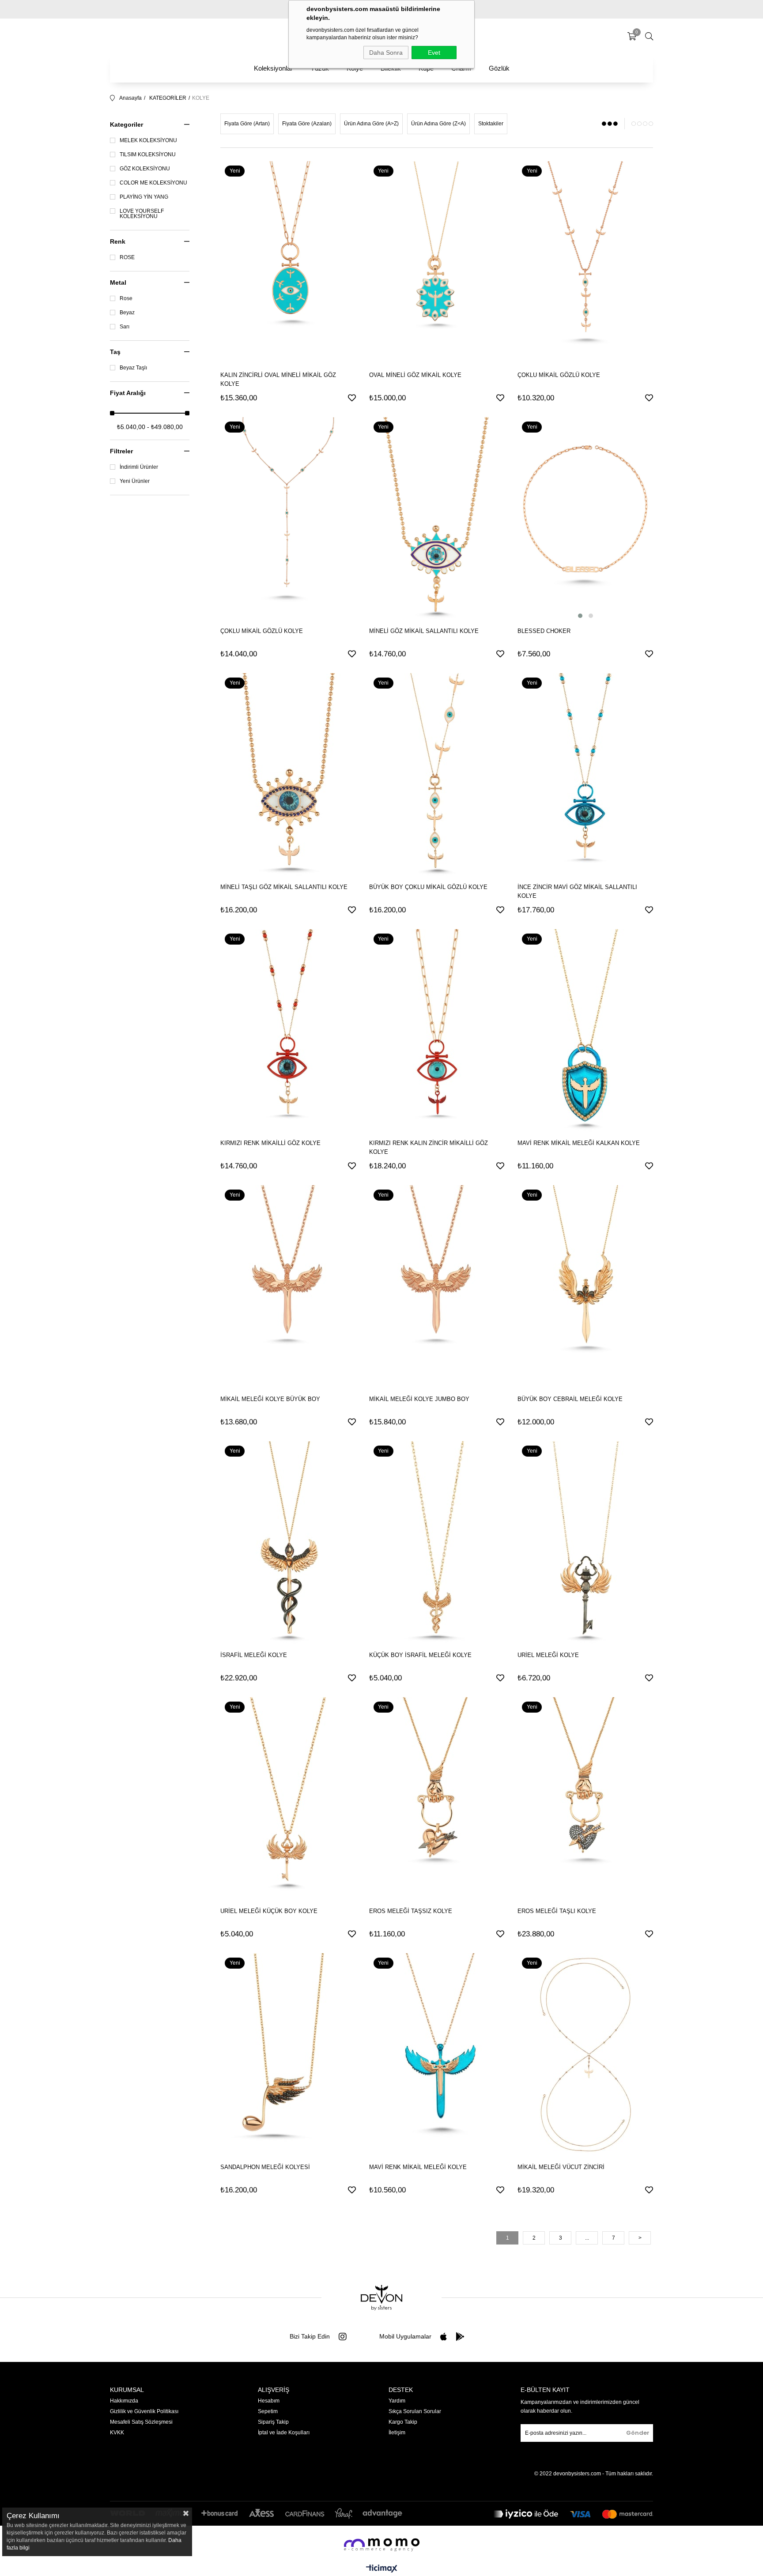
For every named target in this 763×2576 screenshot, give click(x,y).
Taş (115, 352)
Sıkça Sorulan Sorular (415, 2411)
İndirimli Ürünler (139, 467)
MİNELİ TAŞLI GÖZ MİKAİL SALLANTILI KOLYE (284, 887)
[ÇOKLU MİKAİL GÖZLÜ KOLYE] (585, 263)
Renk (118, 241)
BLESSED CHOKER (544, 631)
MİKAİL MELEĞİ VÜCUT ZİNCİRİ (561, 2167)
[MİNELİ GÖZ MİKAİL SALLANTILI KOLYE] (437, 519)
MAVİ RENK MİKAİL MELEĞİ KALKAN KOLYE (579, 1143)
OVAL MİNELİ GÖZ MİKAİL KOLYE (415, 375)
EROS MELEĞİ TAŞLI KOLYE (557, 1911)
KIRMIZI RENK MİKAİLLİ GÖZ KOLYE (270, 1143)
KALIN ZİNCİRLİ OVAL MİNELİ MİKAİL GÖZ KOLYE (278, 379)
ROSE (127, 257)
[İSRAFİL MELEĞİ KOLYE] (288, 1543)
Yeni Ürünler (135, 481)
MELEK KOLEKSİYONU (148, 140)
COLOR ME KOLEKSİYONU (153, 183)
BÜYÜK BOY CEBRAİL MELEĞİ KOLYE (570, 1399)
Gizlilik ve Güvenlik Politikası (144, 2411)
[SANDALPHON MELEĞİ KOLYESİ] (288, 2055)
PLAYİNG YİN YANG (144, 197)
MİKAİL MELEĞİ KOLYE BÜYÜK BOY (270, 1399)
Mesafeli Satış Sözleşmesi (141, 2422)
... (587, 2238)
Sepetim (268, 2411)
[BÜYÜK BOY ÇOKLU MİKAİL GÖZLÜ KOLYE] (437, 775)
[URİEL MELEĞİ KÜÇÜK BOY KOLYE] (288, 1799)
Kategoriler (127, 124)
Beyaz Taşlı (133, 368)
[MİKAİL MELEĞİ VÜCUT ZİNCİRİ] (585, 2055)
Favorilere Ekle (352, 398)
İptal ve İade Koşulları (284, 2433)
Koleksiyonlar (273, 68)
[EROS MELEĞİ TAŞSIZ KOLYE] (437, 1799)
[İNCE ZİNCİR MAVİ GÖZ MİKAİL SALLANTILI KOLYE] (585, 775)
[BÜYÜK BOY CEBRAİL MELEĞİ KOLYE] (585, 1287)
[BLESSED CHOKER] (585, 519)
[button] (580, 616)
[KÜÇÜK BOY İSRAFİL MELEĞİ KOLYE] (437, 1543)
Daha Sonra (386, 53)
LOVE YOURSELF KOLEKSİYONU (142, 214)
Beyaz (127, 313)
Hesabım (269, 2401)
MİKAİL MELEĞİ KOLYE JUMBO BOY (419, 1399)
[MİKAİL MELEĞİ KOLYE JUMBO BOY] (437, 1287)
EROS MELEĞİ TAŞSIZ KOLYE (411, 1911)
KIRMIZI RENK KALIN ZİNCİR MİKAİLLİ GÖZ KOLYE (429, 1147)
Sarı (125, 327)
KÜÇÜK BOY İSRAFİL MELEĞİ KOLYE (420, 1655)
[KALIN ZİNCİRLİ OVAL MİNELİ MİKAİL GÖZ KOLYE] (288, 263)
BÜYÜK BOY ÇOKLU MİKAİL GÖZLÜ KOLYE (428, 887)
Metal (118, 282)
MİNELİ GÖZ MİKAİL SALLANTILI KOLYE (424, 631)
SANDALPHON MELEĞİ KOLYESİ (265, 2167)
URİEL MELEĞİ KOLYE (548, 1655)
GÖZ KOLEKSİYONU (145, 169)
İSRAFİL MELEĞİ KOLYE (254, 1655)
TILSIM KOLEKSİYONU (148, 154)
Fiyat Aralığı (128, 393)
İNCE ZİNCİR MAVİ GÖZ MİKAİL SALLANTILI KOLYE (577, 891)
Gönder (638, 2433)
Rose (126, 298)
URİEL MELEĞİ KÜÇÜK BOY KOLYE (269, 1911)
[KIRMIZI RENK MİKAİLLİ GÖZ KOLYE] (288, 1031)
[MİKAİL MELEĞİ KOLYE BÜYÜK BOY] (288, 1287)
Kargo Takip (403, 2422)
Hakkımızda (124, 2401)
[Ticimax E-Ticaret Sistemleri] (382, 2569)
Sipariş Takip (273, 2422)
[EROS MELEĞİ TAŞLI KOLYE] (585, 1799)
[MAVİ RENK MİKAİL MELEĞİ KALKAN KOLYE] (585, 1031)
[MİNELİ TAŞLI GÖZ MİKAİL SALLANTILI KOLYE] (288, 775)
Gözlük (499, 68)
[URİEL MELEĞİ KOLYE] (585, 1543)
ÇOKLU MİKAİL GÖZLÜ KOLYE (559, 375)
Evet (434, 53)
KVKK (117, 2433)
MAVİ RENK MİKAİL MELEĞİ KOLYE (418, 2167)
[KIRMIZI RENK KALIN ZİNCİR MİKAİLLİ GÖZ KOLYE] (437, 1031)
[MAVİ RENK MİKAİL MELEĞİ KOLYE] (437, 2055)
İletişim (397, 2433)
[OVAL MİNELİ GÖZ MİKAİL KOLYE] (437, 263)
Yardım (397, 2401)
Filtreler (121, 451)
